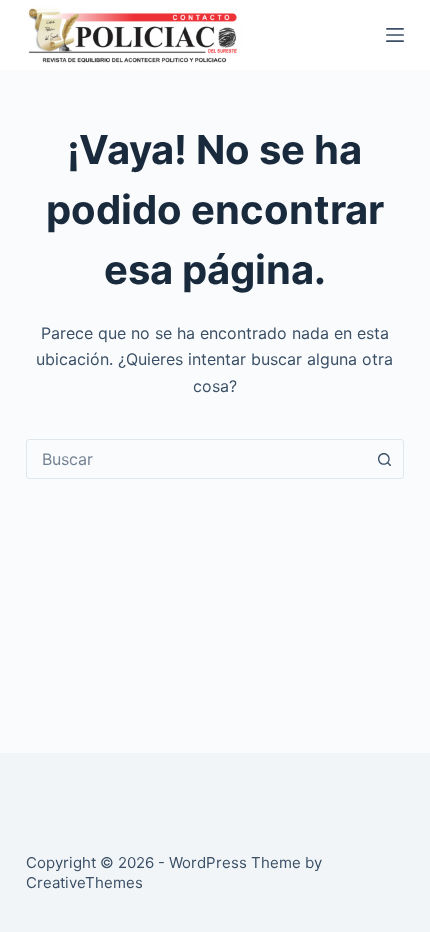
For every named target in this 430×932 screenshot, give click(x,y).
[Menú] (395, 35)
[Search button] (384, 459)
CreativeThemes (84, 882)
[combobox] (196, 459)
